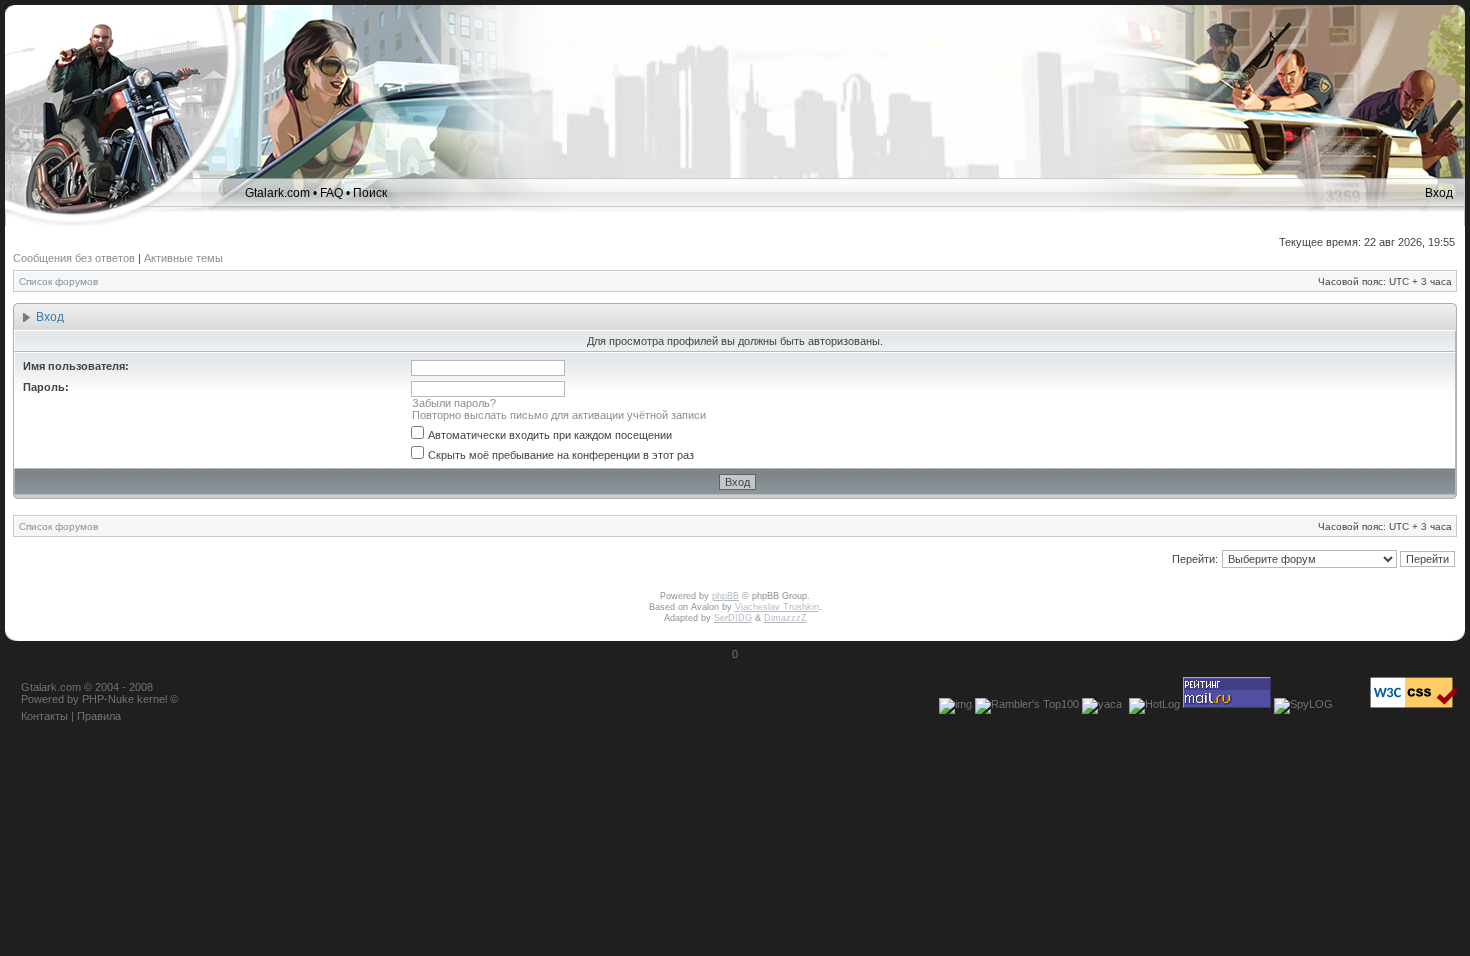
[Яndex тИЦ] (1102, 704)
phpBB (725, 596)
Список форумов (58, 281)
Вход (1439, 193)
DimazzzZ (785, 618)
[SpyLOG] (1303, 704)
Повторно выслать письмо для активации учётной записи (559, 415)
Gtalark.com (277, 193)
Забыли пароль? (454, 403)
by (73, 699)
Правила (99, 716)
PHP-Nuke (108, 699)
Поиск (370, 193)
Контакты (44, 716)
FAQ (331, 193)
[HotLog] (1154, 704)
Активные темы (183, 258)
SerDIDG (733, 618)
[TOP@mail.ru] (1227, 704)
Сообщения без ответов (74, 258)
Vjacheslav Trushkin (777, 607)
